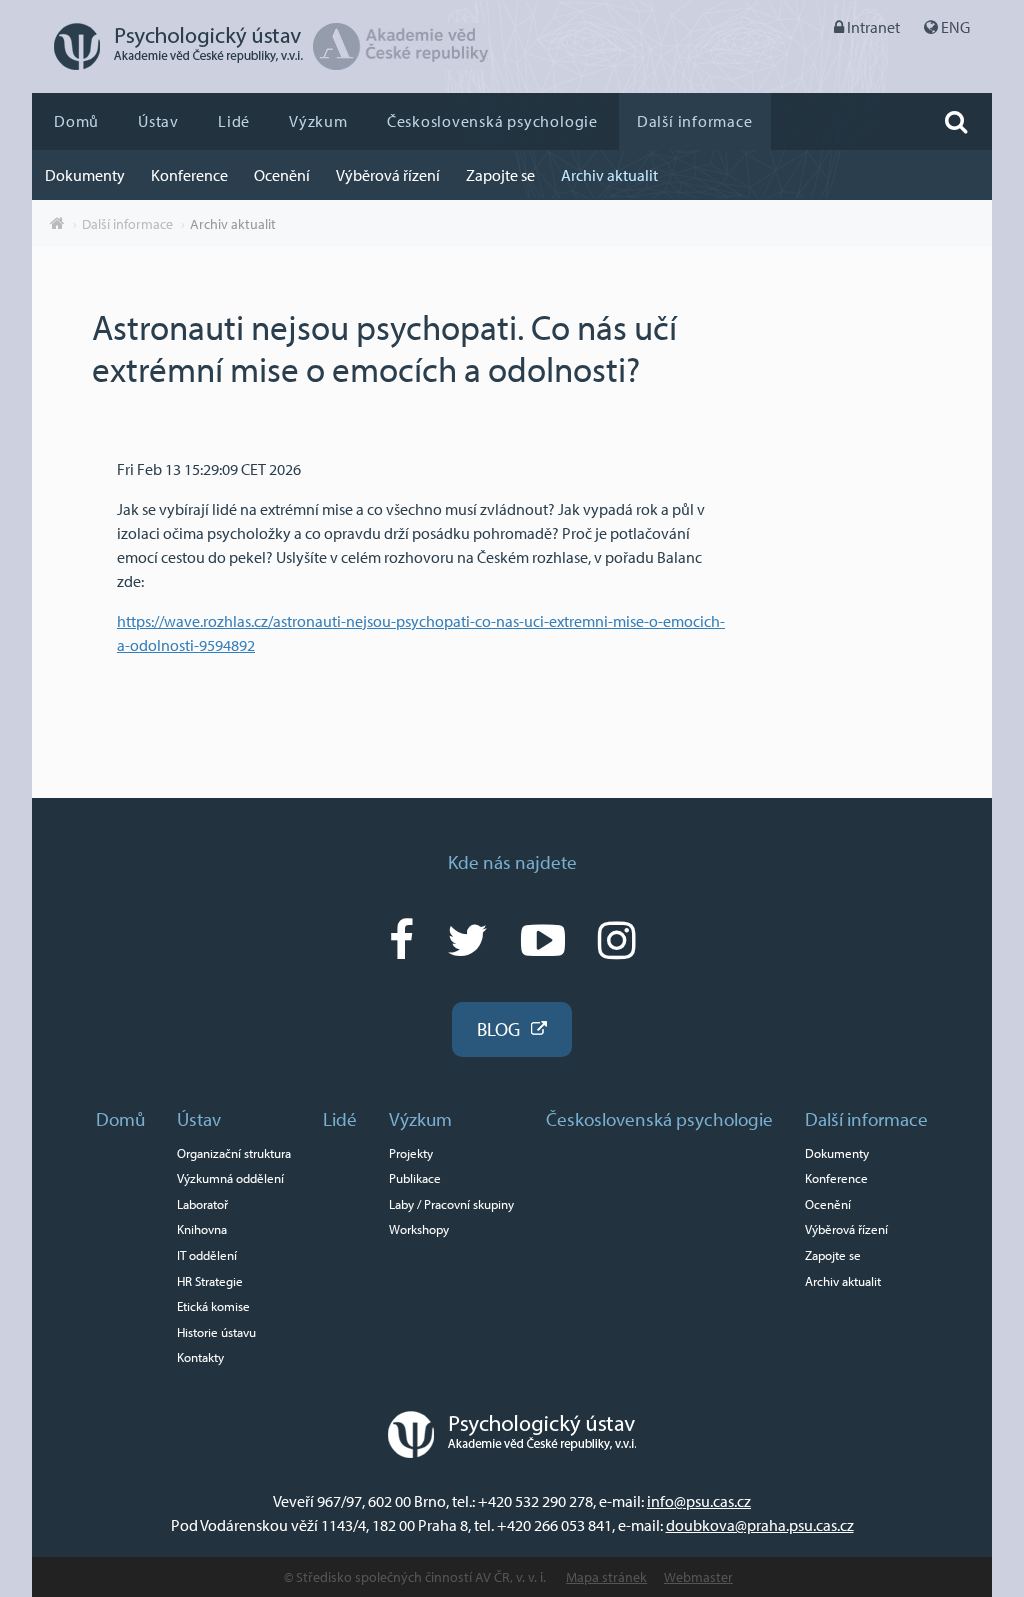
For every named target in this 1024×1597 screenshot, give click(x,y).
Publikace (415, 1178)
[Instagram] (617, 939)
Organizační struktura (234, 1153)
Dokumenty (85, 175)
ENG (955, 27)
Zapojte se (500, 175)
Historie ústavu (216, 1332)
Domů (76, 121)
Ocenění (282, 175)
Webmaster (698, 1577)
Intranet (873, 27)
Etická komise (213, 1306)
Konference (189, 175)
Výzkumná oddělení (230, 1178)
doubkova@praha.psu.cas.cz (760, 1525)
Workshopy (419, 1229)
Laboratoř (202, 1204)
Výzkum (318, 121)
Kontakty (200, 1357)
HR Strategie (210, 1281)
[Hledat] (956, 121)
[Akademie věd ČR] (400, 64)
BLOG (498, 1029)
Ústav (158, 121)
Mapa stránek (606, 1577)
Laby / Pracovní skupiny (451, 1204)
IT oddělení (207, 1255)
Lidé (234, 121)
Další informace (695, 121)
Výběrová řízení (388, 175)
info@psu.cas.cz (699, 1501)
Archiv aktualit (609, 175)
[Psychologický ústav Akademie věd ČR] (167, 64)
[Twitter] (467, 939)
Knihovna (202, 1229)
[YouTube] (543, 939)
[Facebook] (401, 939)
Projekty (411, 1153)
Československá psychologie (492, 121)
